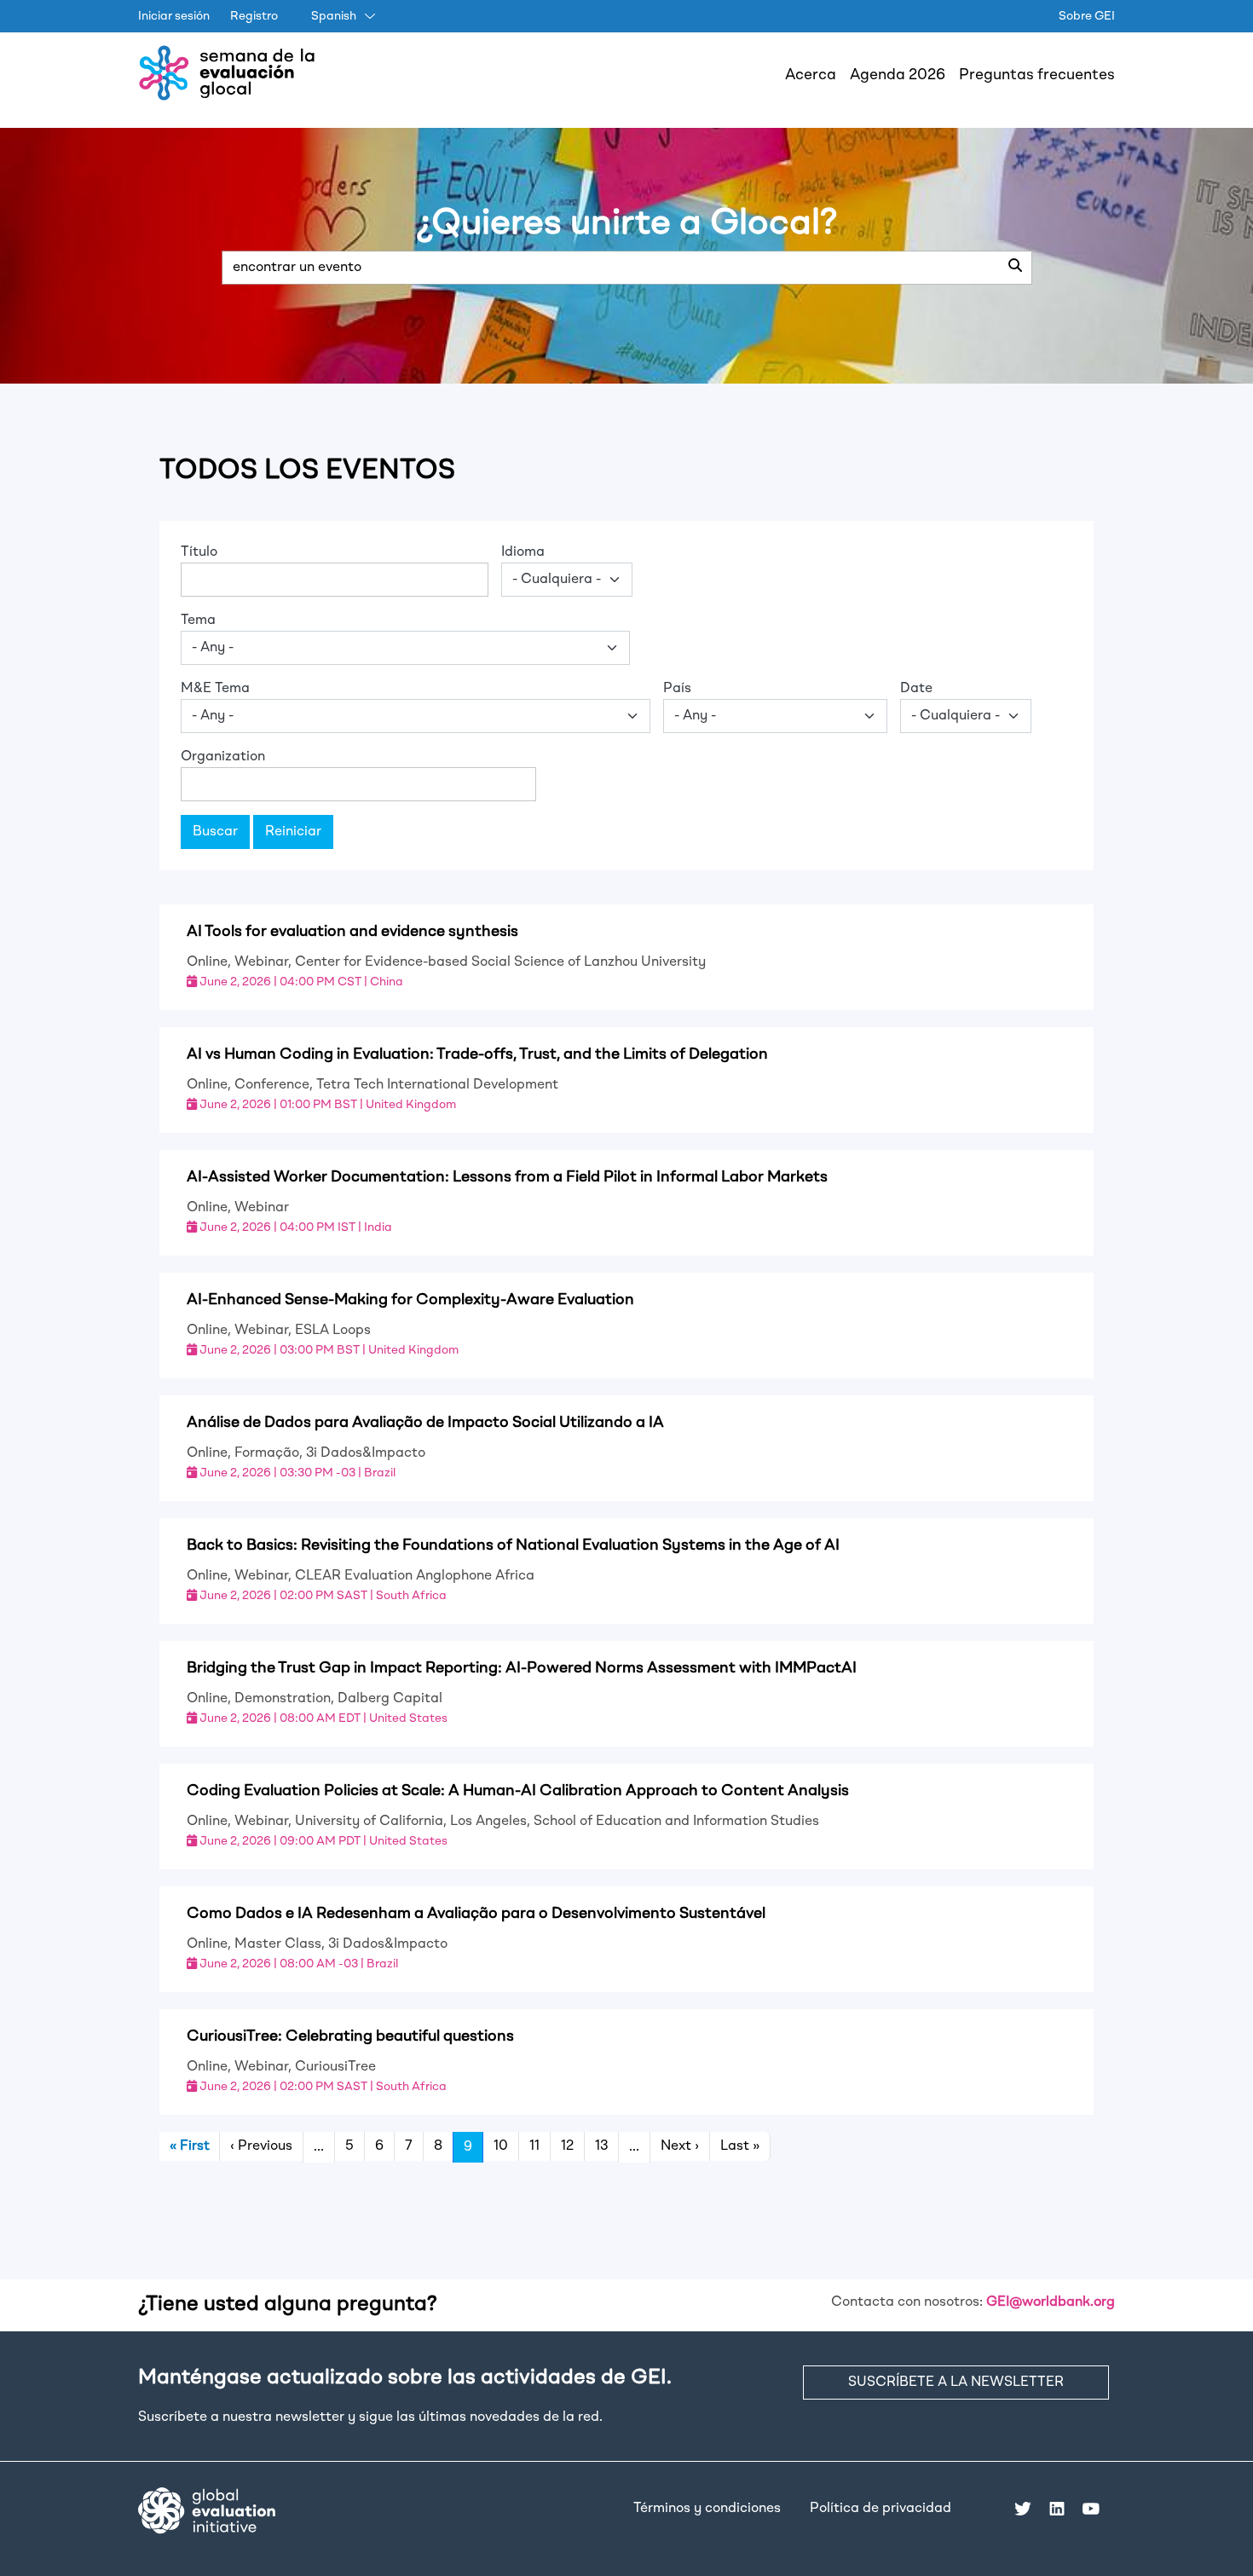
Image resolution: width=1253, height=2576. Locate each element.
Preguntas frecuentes (1037, 75)
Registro (254, 16)
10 (501, 2146)
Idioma (523, 552)
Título (199, 552)
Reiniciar (293, 832)
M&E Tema (215, 689)
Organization (223, 757)
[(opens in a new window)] (207, 2510)
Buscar (215, 832)
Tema (198, 621)
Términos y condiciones (707, 2509)
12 (567, 2146)
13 (601, 2146)
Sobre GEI (1087, 16)
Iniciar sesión (174, 16)
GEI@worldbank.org (1051, 2302)
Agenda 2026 (898, 75)
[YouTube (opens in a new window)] (1091, 2509)
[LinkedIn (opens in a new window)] (1057, 2509)
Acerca (811, 75)
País (677, 689)
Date (916, 689)
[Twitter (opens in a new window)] (1023, 2509)
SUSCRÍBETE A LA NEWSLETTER (956, 2383)
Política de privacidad (881, 2509)
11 (534, 2146)
